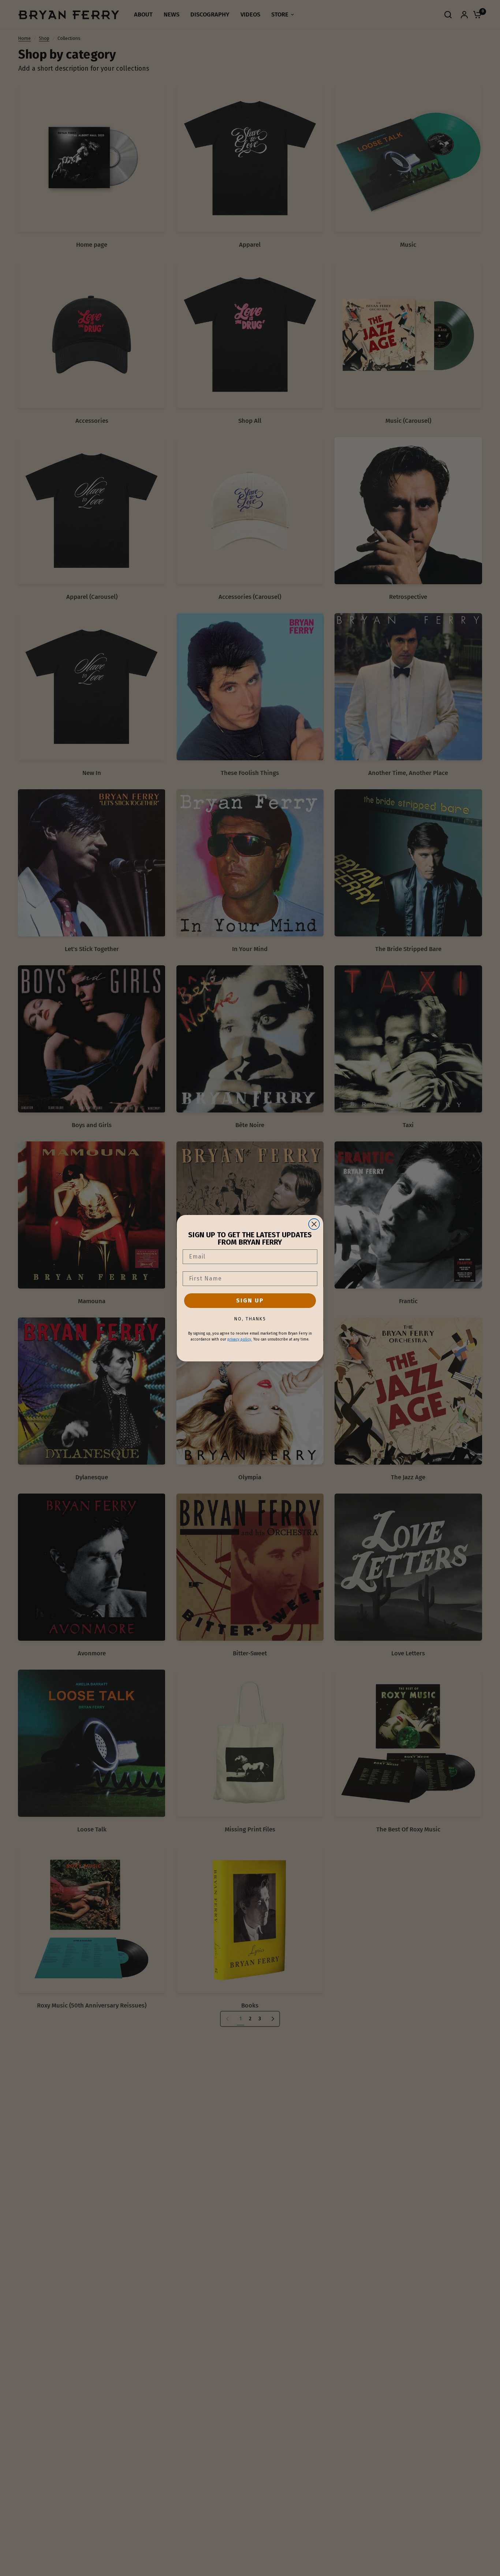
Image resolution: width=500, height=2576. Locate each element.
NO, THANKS (250, 1319)
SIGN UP (250, 1300)
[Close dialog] (314, 1224)
